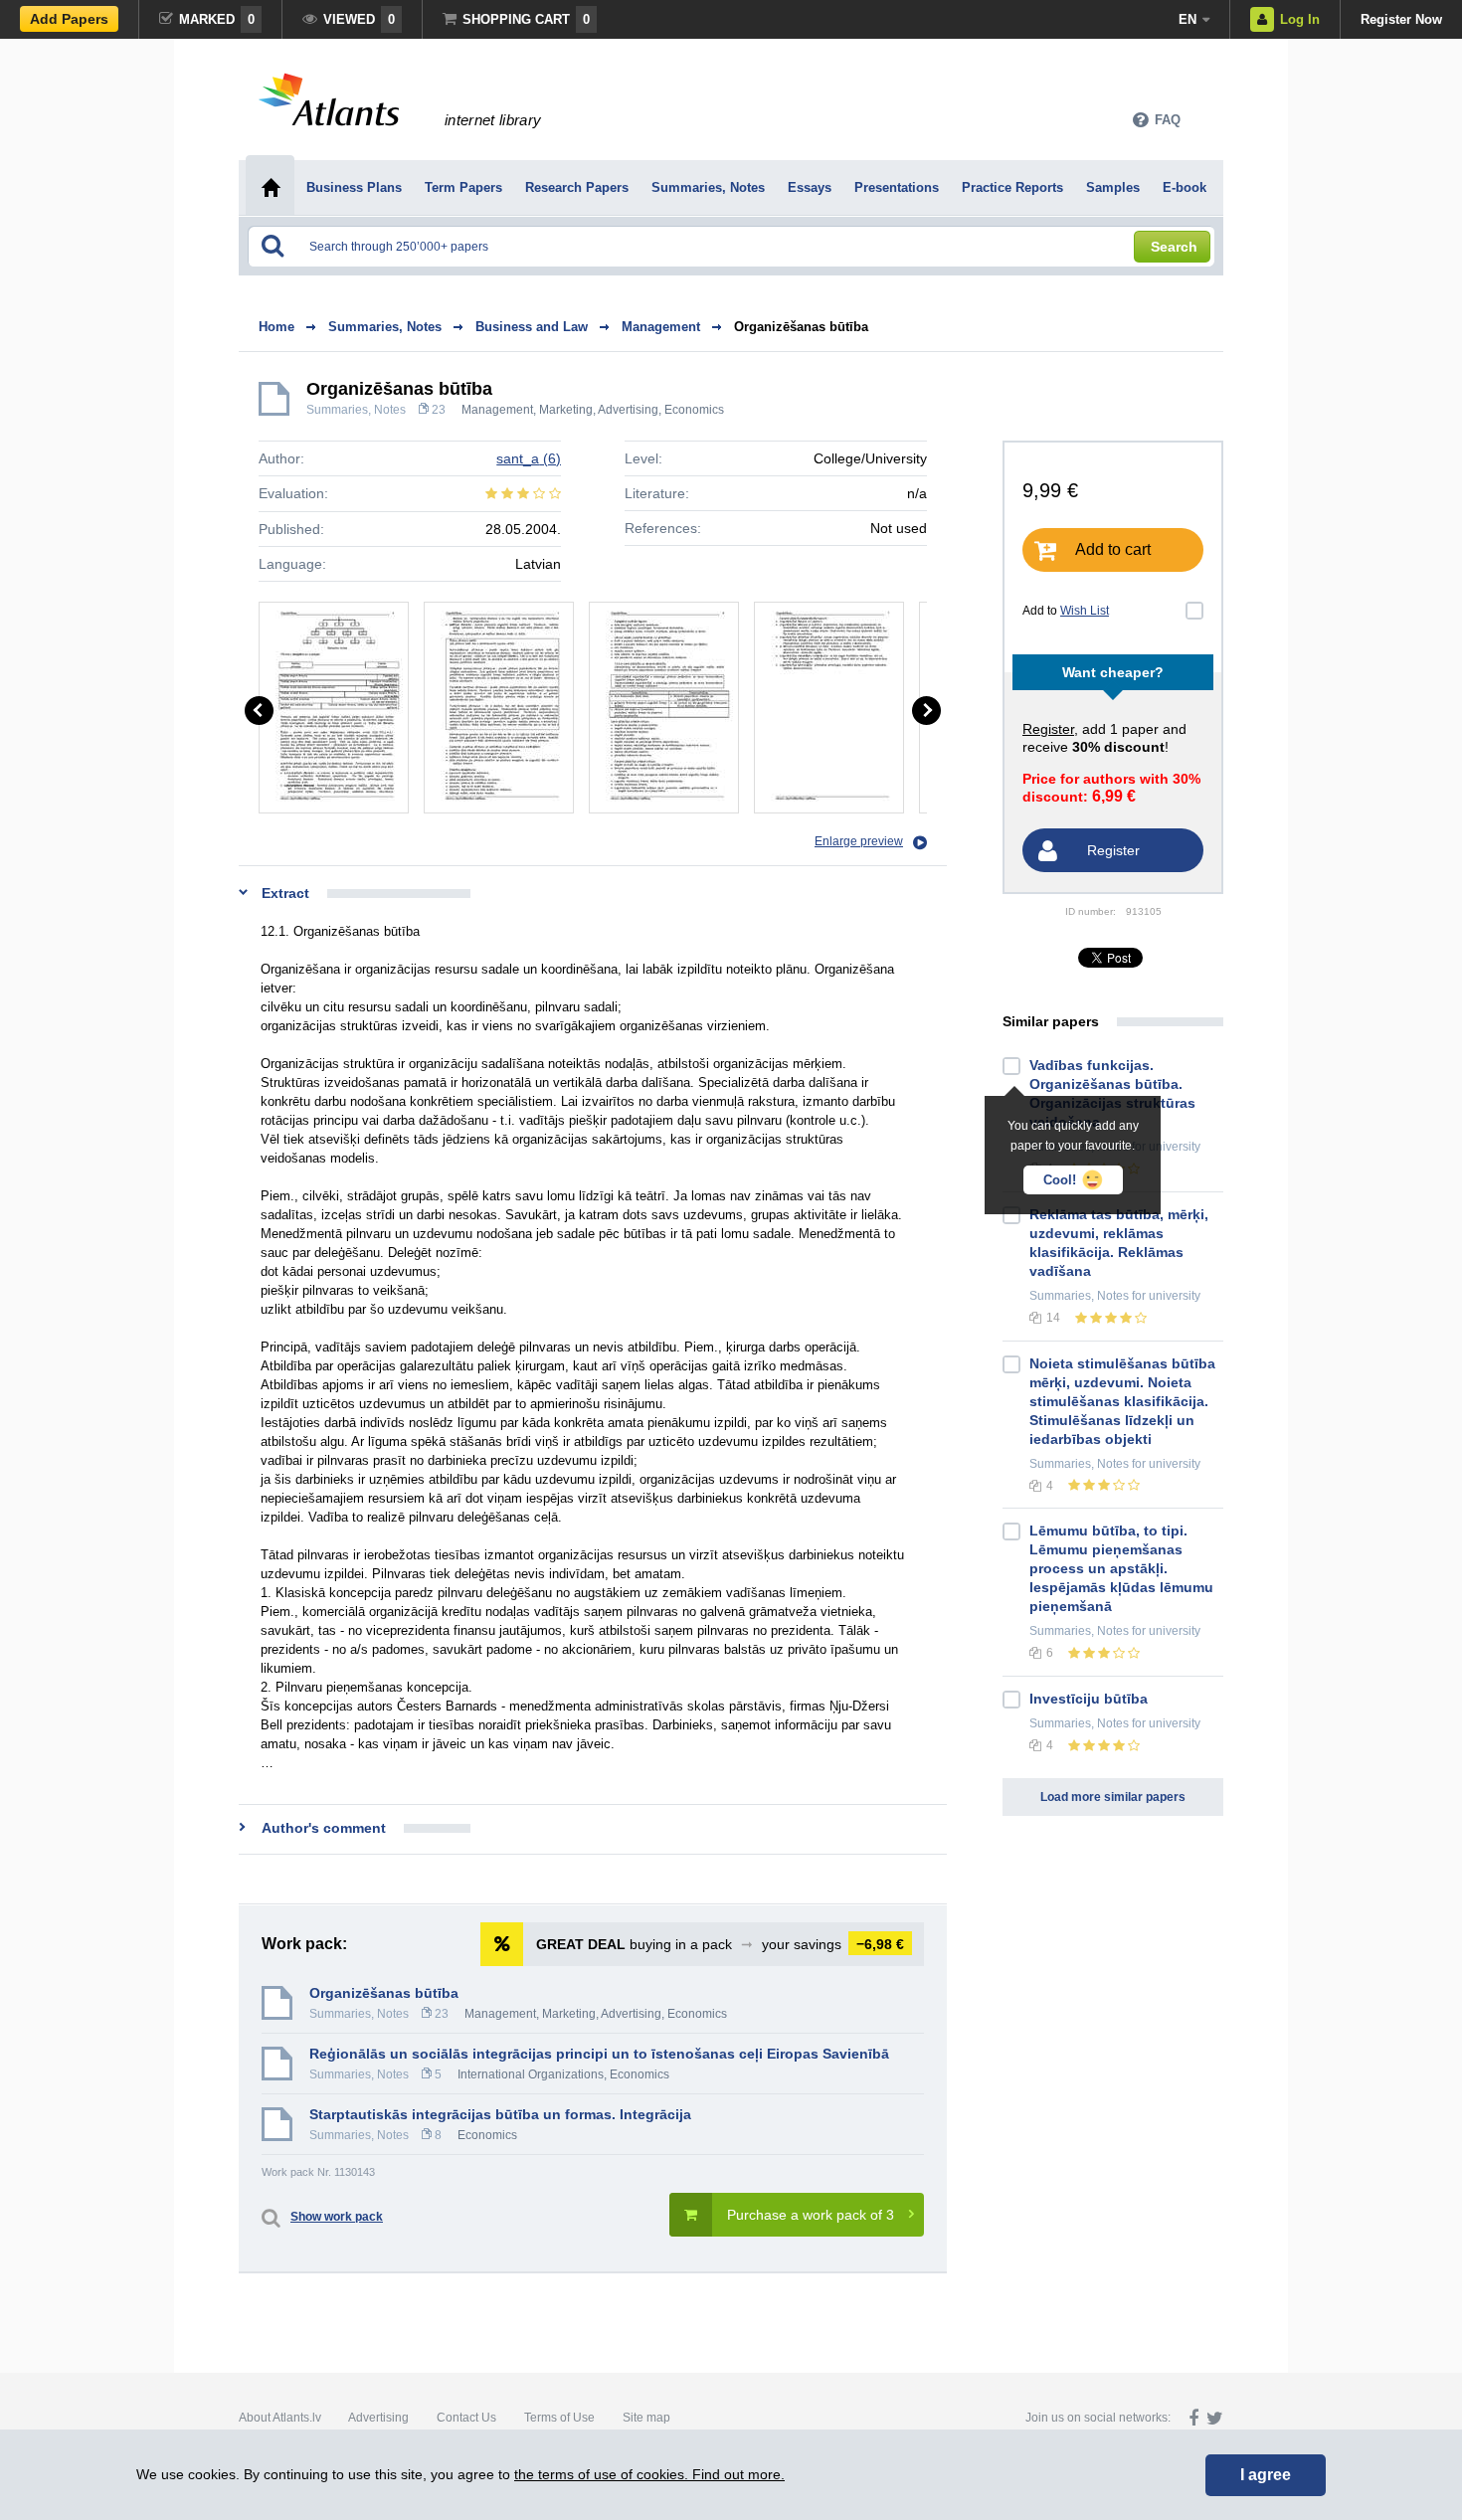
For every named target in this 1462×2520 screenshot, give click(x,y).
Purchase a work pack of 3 (811, 2215)
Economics (694, 410)
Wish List (1085, 611)
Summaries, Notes (356, 410)
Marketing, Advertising (599, 410)
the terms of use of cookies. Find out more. (649, 2474)
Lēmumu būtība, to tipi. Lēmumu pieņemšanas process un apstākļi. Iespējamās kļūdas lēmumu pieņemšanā (1121, 1568)
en (1188, 19)
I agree (1266, 2475)
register (1048, 729)
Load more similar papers (1113, 1797)
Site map (646, 2418)
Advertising (378, 2418)
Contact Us (466, 2418)
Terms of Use (559, 2418)
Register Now (1401, 19)
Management (497, 410)
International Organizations (531, 2074)
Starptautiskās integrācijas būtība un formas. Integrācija (500, 2114)
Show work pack (337, 2217)
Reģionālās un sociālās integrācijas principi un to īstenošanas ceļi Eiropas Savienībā (599, 2054)
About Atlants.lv (280, 2418)
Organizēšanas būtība (801, 327)
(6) (529, 458)
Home (276, 327)
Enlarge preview (859, 841)
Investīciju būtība (1089, 1699)
